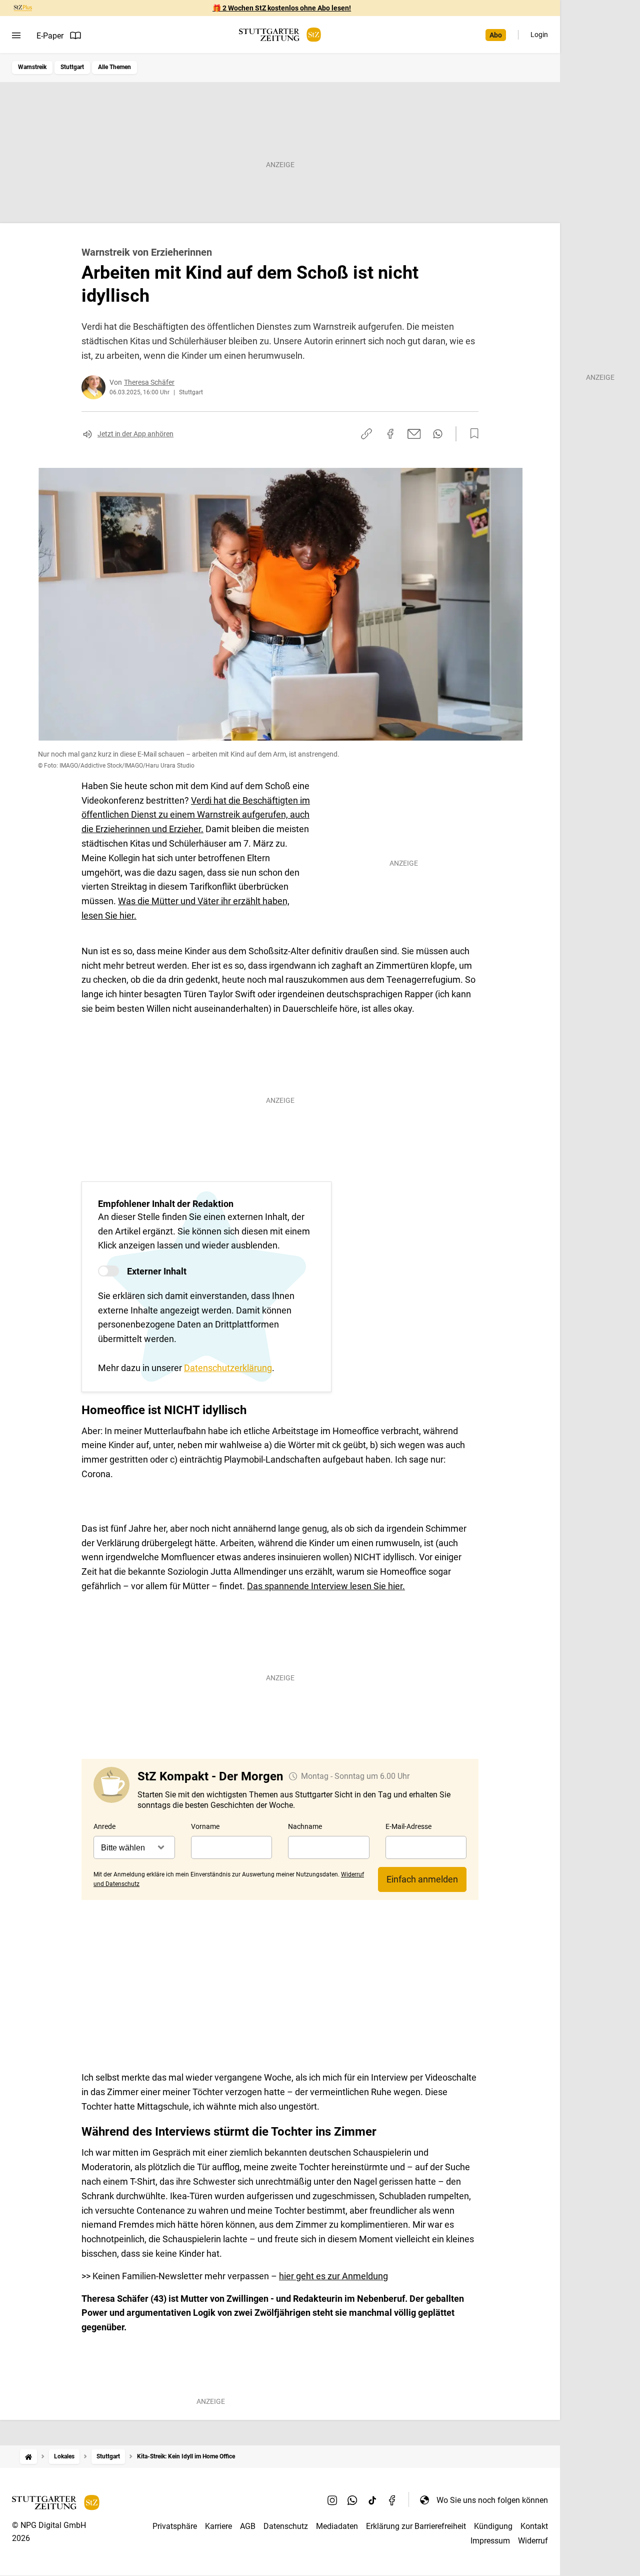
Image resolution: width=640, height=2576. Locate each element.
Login (539, 35)
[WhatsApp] (352, 2500)
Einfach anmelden (422, 1879)
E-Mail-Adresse (408, 1826)
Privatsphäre (175, 2526)
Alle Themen (114, 67)
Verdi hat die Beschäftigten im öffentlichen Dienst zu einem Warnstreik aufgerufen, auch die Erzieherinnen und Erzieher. (196, 815)
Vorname (205, 1826)
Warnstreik (32, 67)
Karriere (218, 2526)
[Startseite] (28, 2457)
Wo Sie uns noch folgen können (492, 2500)
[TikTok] (372, 2500)
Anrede (104, 1826)
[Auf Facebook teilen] (390, 434)
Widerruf (533, 2541)
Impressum (490, 2541)
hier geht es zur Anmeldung (333, 2276)
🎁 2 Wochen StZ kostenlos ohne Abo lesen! (282, 8)
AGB (248, 2526)
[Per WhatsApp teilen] (438, 434)
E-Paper (50, 36)
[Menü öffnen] (16, 36)
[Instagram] (332, 2500)
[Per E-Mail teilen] (414, 434)
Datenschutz (286, 2526)
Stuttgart (72, 67)
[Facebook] (392, 2500)
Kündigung (493, 2526)
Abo (496, 35)
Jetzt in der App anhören (135, 434)
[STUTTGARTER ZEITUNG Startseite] (280, 35)
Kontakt (534, 2526)
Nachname (305, 1826)
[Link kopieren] (366, 434)
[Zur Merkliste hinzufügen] (471, 434)
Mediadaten (337, 2526)
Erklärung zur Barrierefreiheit (416, 2526)
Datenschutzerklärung (228, 1368)
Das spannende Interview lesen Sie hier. (326, 1586)
